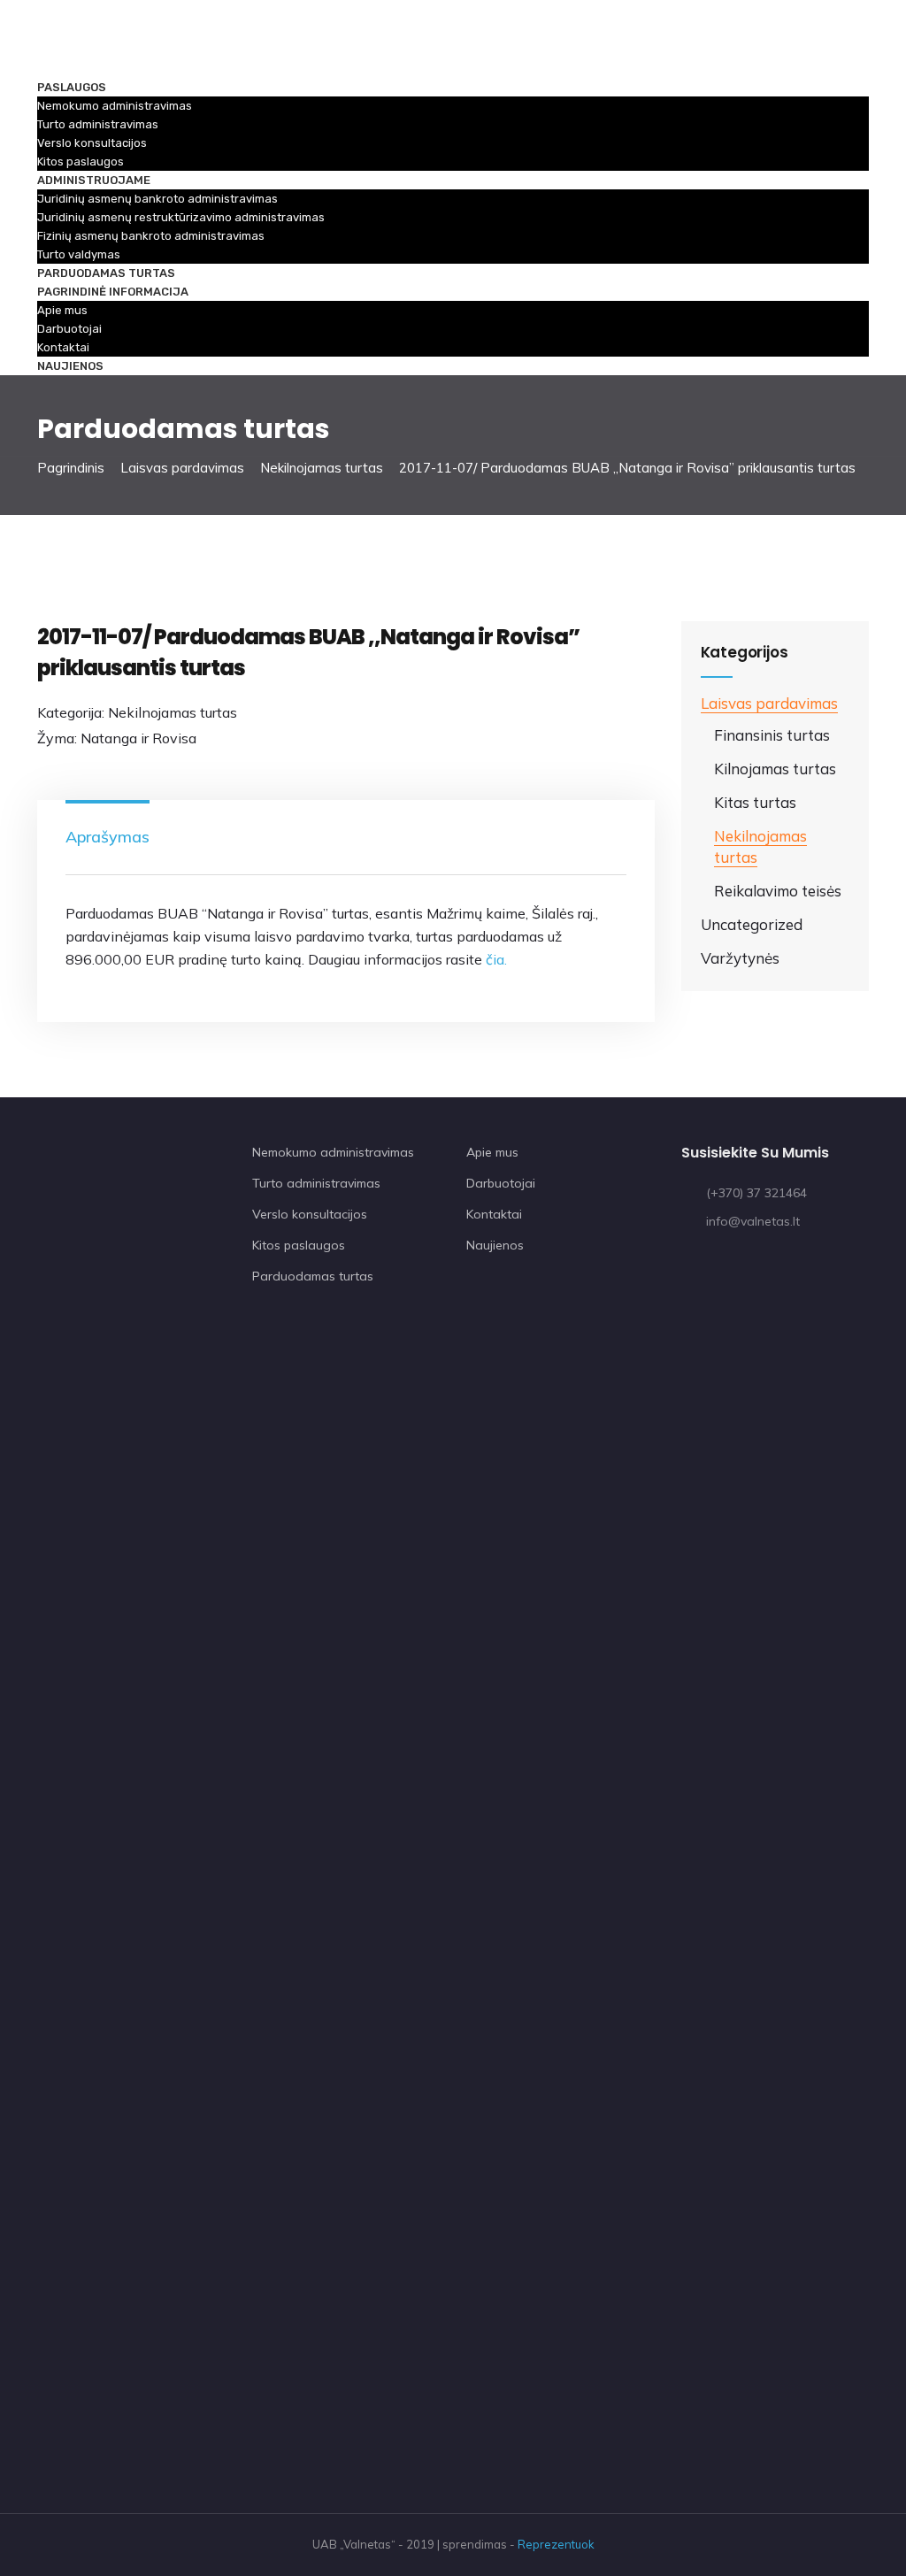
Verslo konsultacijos (92, 143)
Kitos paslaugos (81, 161)
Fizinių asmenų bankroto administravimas (151, 236)
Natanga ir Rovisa (138, 738)
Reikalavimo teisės (778, 891)
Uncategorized (752, 924)
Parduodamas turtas (106, 273)
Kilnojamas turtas (775, 769)
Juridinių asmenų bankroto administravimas (157, 199)
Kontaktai (63, 347)
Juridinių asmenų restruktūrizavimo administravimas (181, 217)
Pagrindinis (71, 468)
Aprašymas (107, 837)
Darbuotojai (69, 329)
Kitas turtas (755, 802)
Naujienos (70, 366)
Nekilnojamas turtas (322, 468)
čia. (496, 959)
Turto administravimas (98, 124)
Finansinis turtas (772, 735)
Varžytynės (740, 958)
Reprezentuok (556, 2544)
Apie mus (62, 310)
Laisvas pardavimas (182, 468)
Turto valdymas (79, 254)
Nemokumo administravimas (115, 106)
